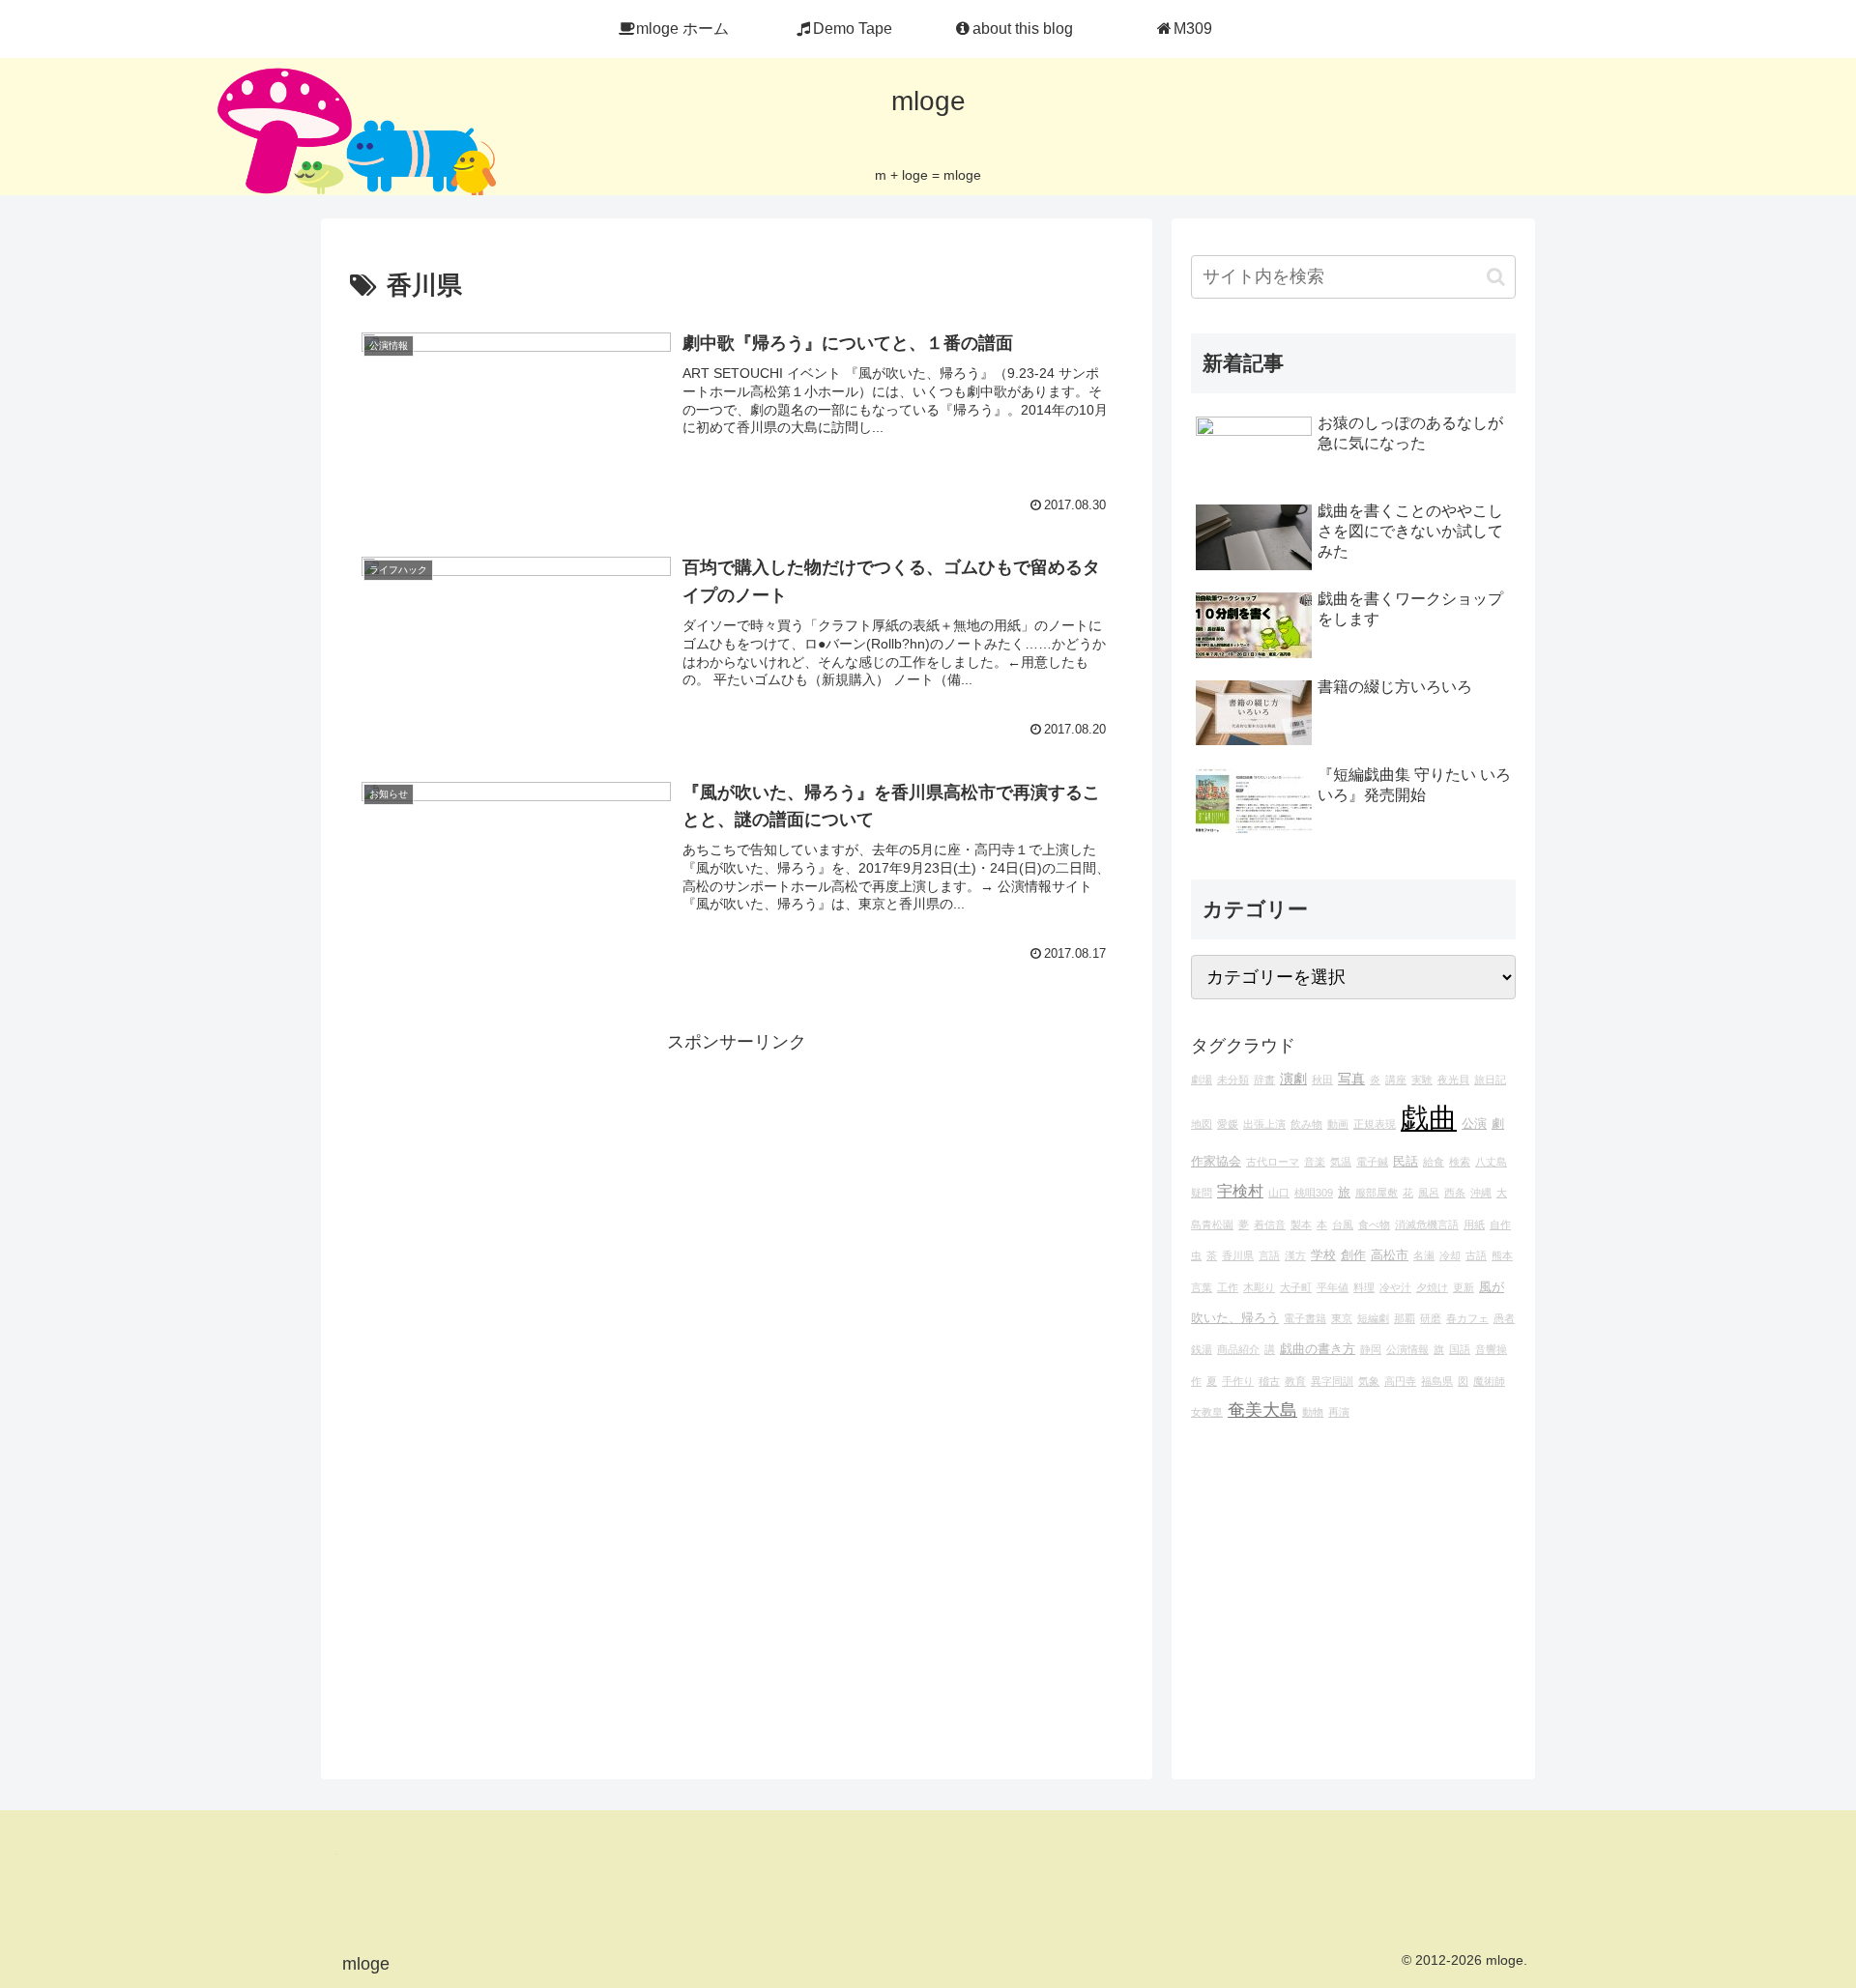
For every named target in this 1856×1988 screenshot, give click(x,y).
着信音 (1270, 1224)
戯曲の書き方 (1318, 1349)
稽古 (1269, 1381)
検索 (1460, 1162)
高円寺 (1400, 1381)
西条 (1455, 1193)
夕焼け (1432, 1287)
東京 (1342, 1318)
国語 (1460, 1349)
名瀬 (1424, 1255)
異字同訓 (1332, 1381)
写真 (1351, 1079)
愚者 (1504, 1318)
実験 (1422, 1080)
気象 (1369, 1381)
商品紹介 (1238, 1349)
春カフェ (1467, 1318)
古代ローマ (1273, 1162)
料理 (1364, 1287)
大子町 (1296, 1287)
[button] (1496, 277)
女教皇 (1207, 1412)
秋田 (1322, 1080)
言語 (1269, 1255)
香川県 (1238, 1255)
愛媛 (1228, 1124)
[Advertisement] (737, 1193)
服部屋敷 (1377, 1193)
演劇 (1293, 1079)
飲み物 (1306, 1124)
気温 (1341, 1162)
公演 (1474, 1124)
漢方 (1295, 1255)
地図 (1202, 1124)
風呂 (1429, 1193)
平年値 (1333, 1287)
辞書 (1264, 1080)
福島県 (1437, 1381)
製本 (1301, 1224)
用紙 (1474, 1224)
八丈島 (1491, 1162)
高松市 (1390, 1255)
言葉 (1202, 1287)
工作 (1228, 1287)
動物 (1313, 1412)
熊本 (1502, 1255)
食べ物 (1374, 1224)
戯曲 (1429, 1118)
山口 (1279, 1193)
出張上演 (1264, 1124)
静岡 (1371, 1349)
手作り (1238, 1381)
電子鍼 (1372, 1162)
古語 (1476, 1255)
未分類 (1233, 1080)
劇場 (1202, 1080)
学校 (1323, 1255)
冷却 (1450, 1255)
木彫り (1259, 1287)
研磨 (1431, 1318)
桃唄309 (1314, 1193)
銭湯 (1202, 1349)
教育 (1295, 1381)
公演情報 (1407, 1349)
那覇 (1405, 1318)
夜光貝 (1453, 1080)
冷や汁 (1395, 1287)
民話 (1406, 1162)
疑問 (1202, 1193)
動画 (1338, 1124)
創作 (1353, 1255)
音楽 (1315, 1162)
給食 (1434, 1162)
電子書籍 (1305, 1318)
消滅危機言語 (1427, 1224)
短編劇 (1373, 1318)
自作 (1500, 1224)
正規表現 (1375, 1124)
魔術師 (1489, 1381)
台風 (1343, 1224)
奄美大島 (1262, 1410)
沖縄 (1481, 1193)
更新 (1464, 1287)
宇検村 (1240, 1191)
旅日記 (1490, 1080)
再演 (1339, 1412)
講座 (1396, 1080)
